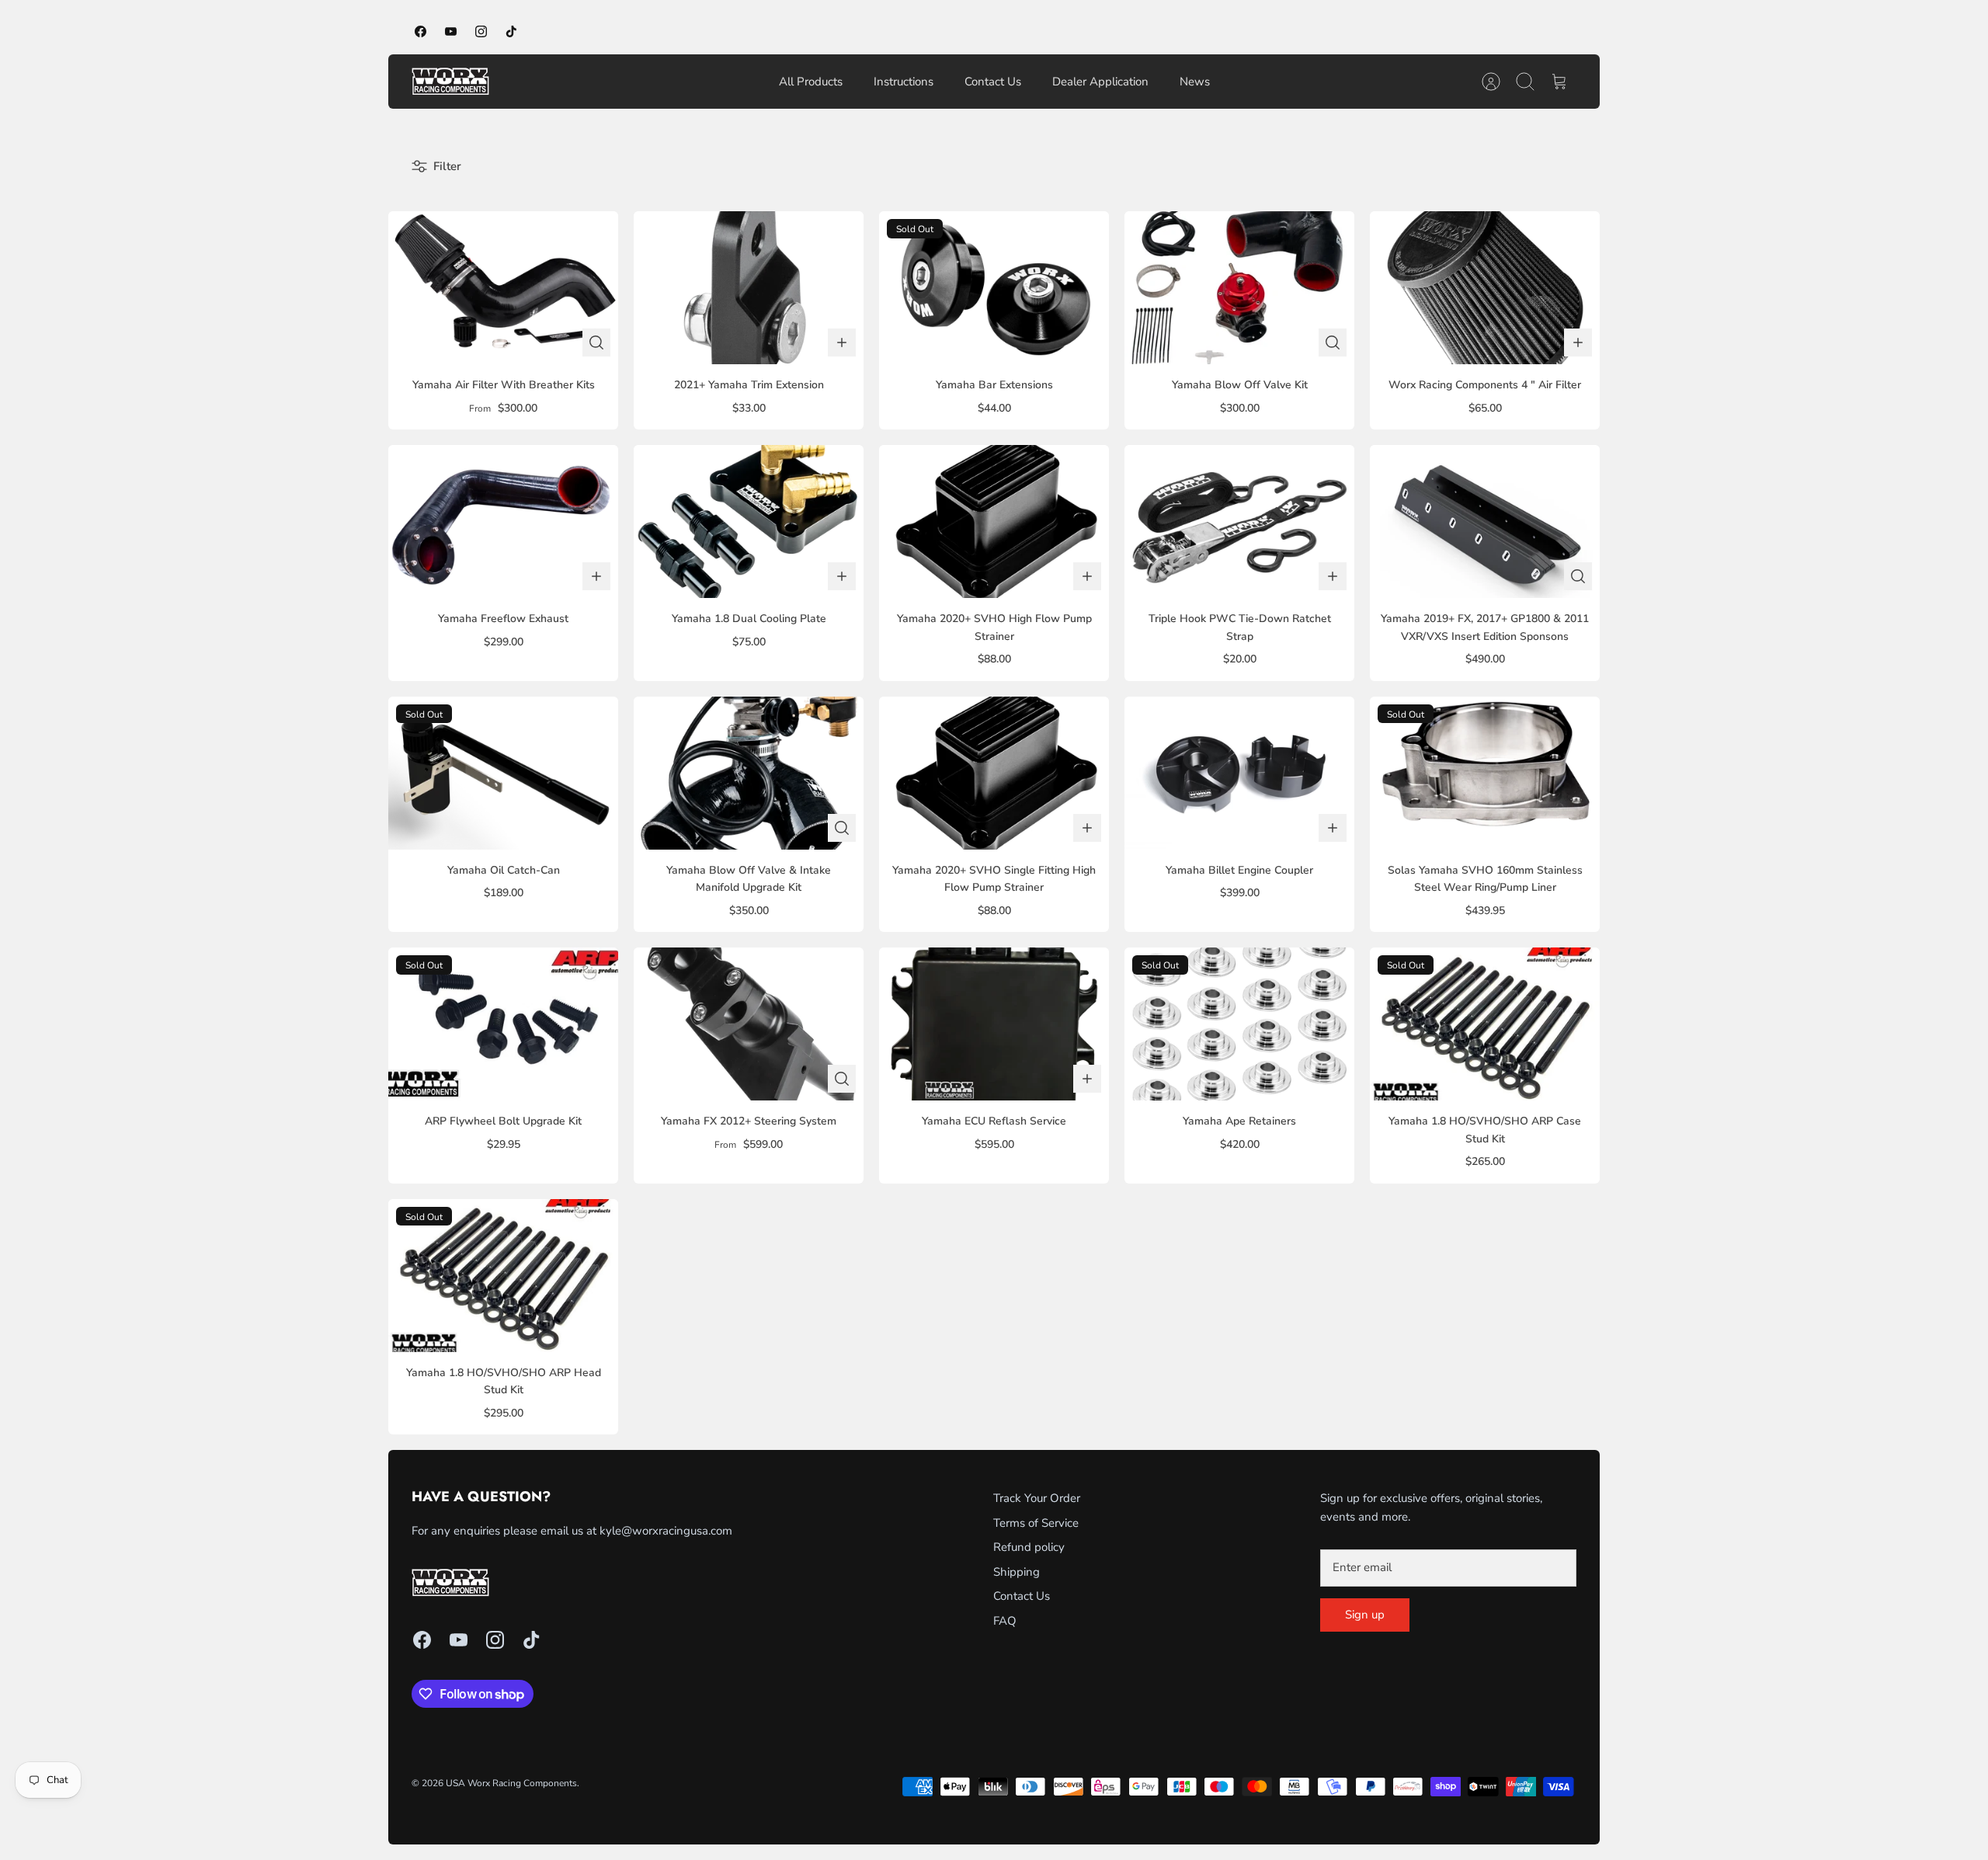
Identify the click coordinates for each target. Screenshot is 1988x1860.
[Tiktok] (511, 31)
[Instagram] (481, 31)
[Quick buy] (596, 342)
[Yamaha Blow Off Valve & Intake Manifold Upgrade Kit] (749, 773)
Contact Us (993, 82)
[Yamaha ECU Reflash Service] (994, 1024)
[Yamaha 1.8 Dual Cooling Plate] (749, 521)
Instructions (904, 82)
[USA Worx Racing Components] (450, 82)
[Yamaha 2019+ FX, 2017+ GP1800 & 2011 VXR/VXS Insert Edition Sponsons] (1485, 521)
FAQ (1005, 1621)
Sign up (1365, 1615)
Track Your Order (1037, 1498)
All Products (811, 82)
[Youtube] (451, 31)
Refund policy (1029, 1547)
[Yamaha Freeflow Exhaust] (503, 521)
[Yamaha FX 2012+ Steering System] (749, 1024)
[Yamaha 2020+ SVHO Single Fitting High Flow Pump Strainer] (994, 773)
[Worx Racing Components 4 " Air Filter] (1485, 288)
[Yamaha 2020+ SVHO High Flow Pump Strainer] (994, 521)
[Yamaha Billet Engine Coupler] (1239, 773)
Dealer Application (1100, 82)
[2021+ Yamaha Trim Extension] (749, 288)
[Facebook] (421, 31)
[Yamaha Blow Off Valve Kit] (1239, 288)
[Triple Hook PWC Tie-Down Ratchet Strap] (1239, 521)
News (1195, 82)
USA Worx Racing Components (511, 1783)
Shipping (1017, 1572)
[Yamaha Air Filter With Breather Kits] (503, 288)
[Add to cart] (842, 342)
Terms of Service (1036, 1523)
